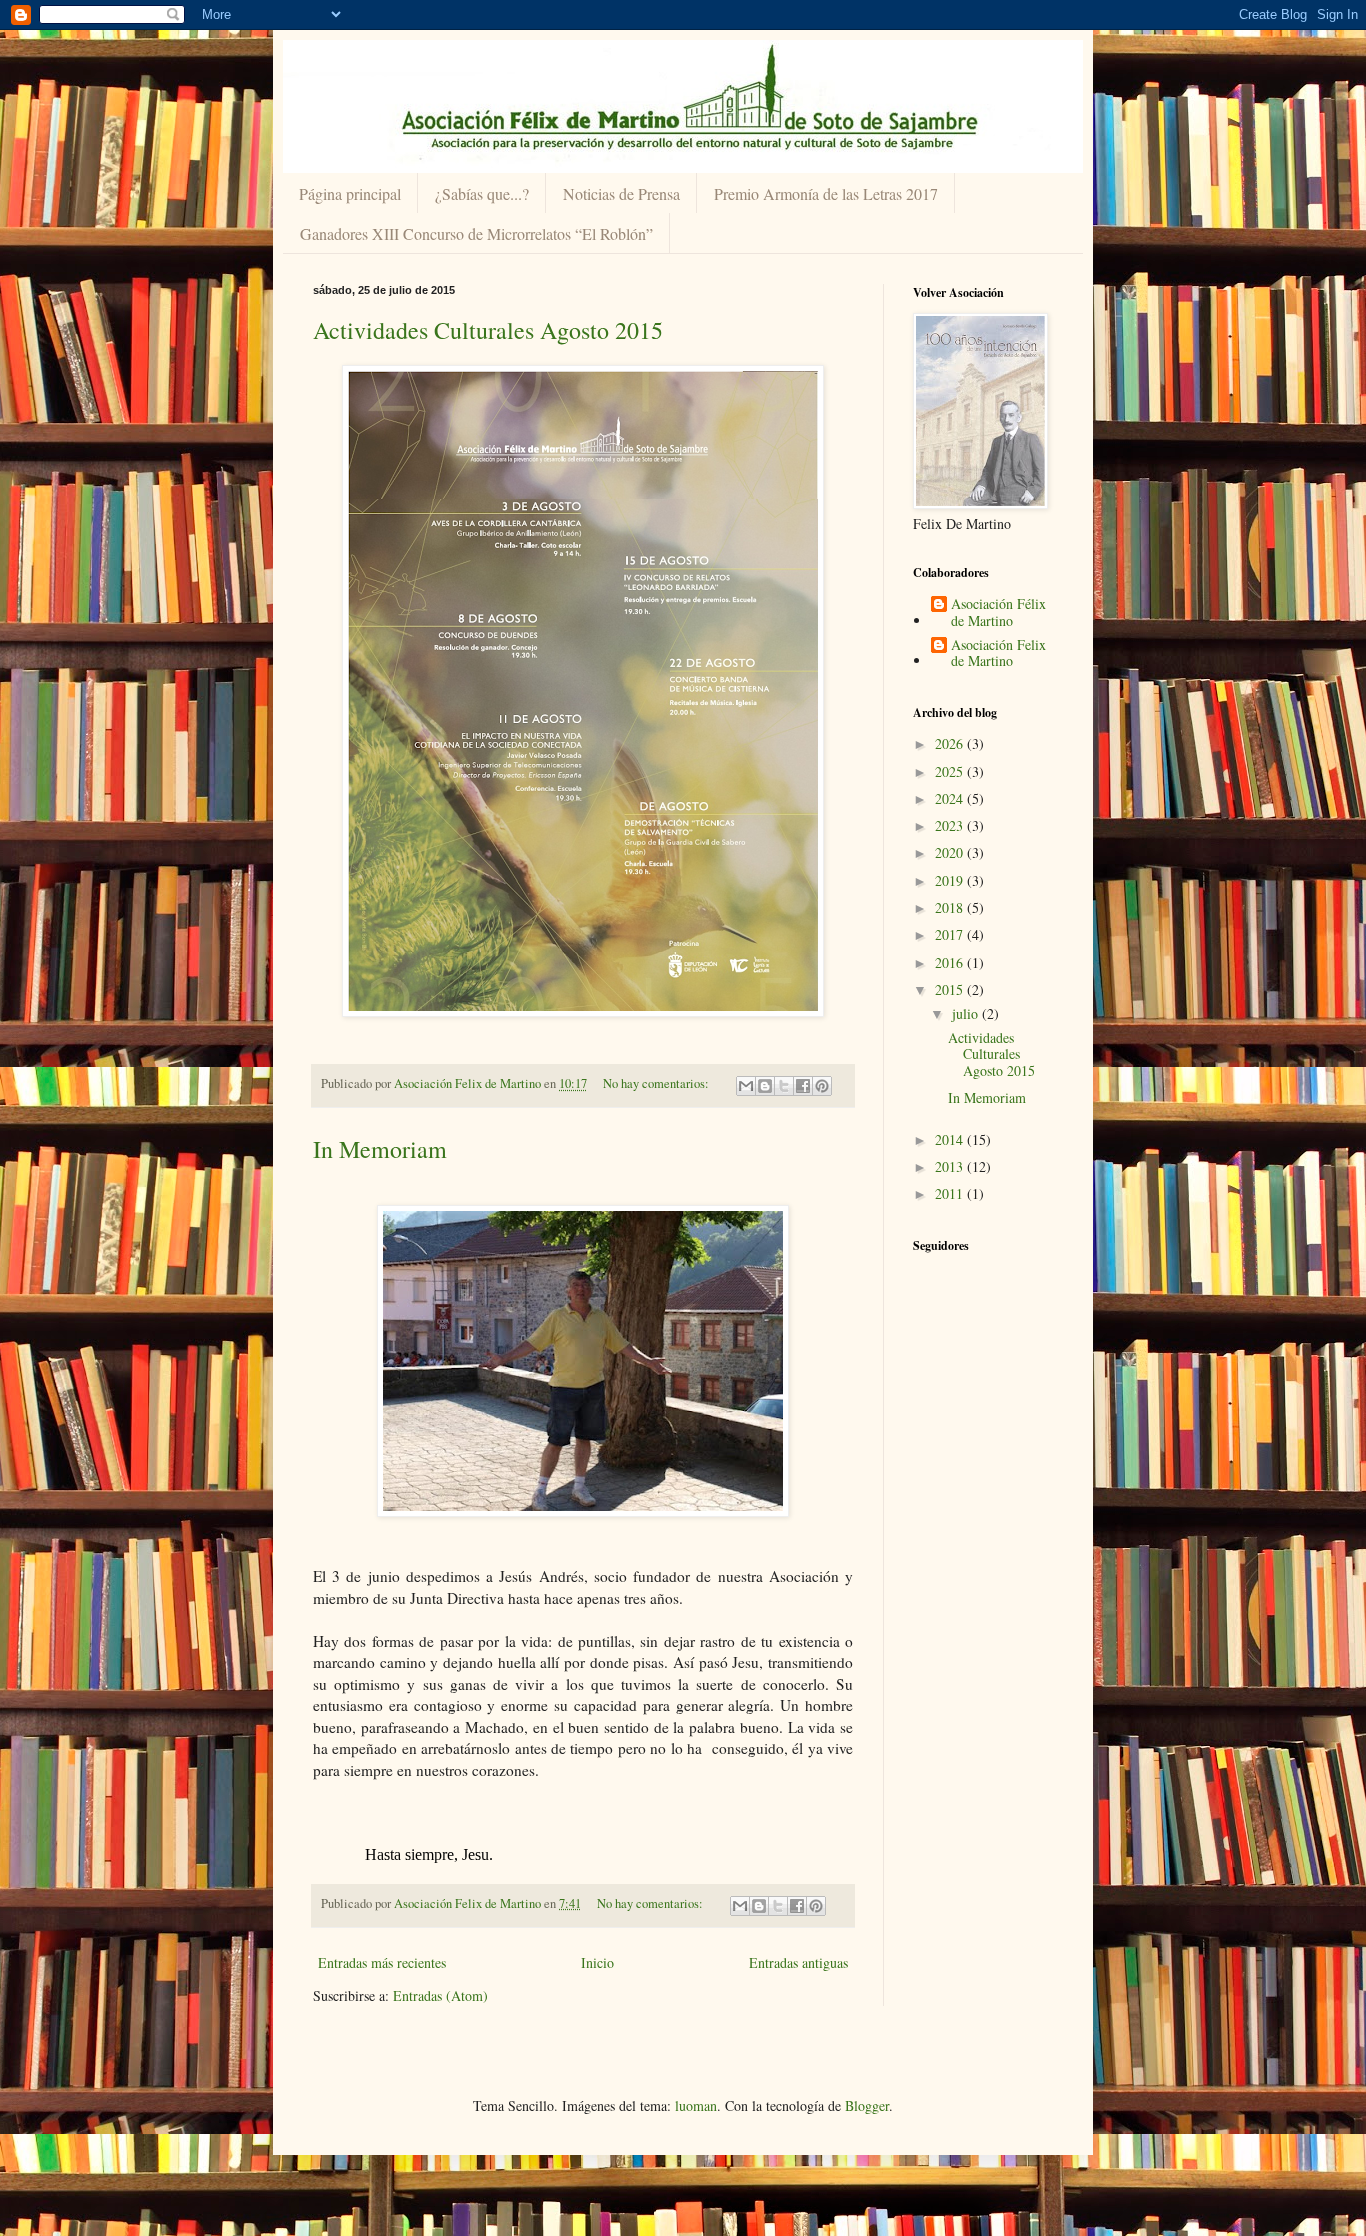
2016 (951, 962)
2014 (951, 1139)
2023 (951, 825)
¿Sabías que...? (482, 193)
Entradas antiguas (798, 1962)
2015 (951, 989)
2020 (951, 852)
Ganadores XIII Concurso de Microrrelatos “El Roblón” (476, 233)
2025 (951, 771)
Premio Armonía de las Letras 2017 (826, 193)
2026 (951, 743)
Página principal (350, 193)
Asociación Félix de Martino (998, 613)
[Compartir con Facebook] (803, 1086)
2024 (951, 798)
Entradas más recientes (382, 1962)
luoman (696, 2105)
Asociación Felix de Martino (998, 654)
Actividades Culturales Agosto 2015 (488, 330)
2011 (951, 1193)
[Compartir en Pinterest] (822, 1086)
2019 (951, 880)
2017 (951, 934)
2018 (951, 907)
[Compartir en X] (784, 1086)
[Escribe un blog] (765, 1086)
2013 (951, 1166)
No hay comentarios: (657, 1083)
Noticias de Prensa (621, 193)
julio (967, 1013)
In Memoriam (380, 1149)
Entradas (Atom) (440, 1995)
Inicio (597, 1962)
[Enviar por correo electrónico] (746, 1086)
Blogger (867, 2105)
